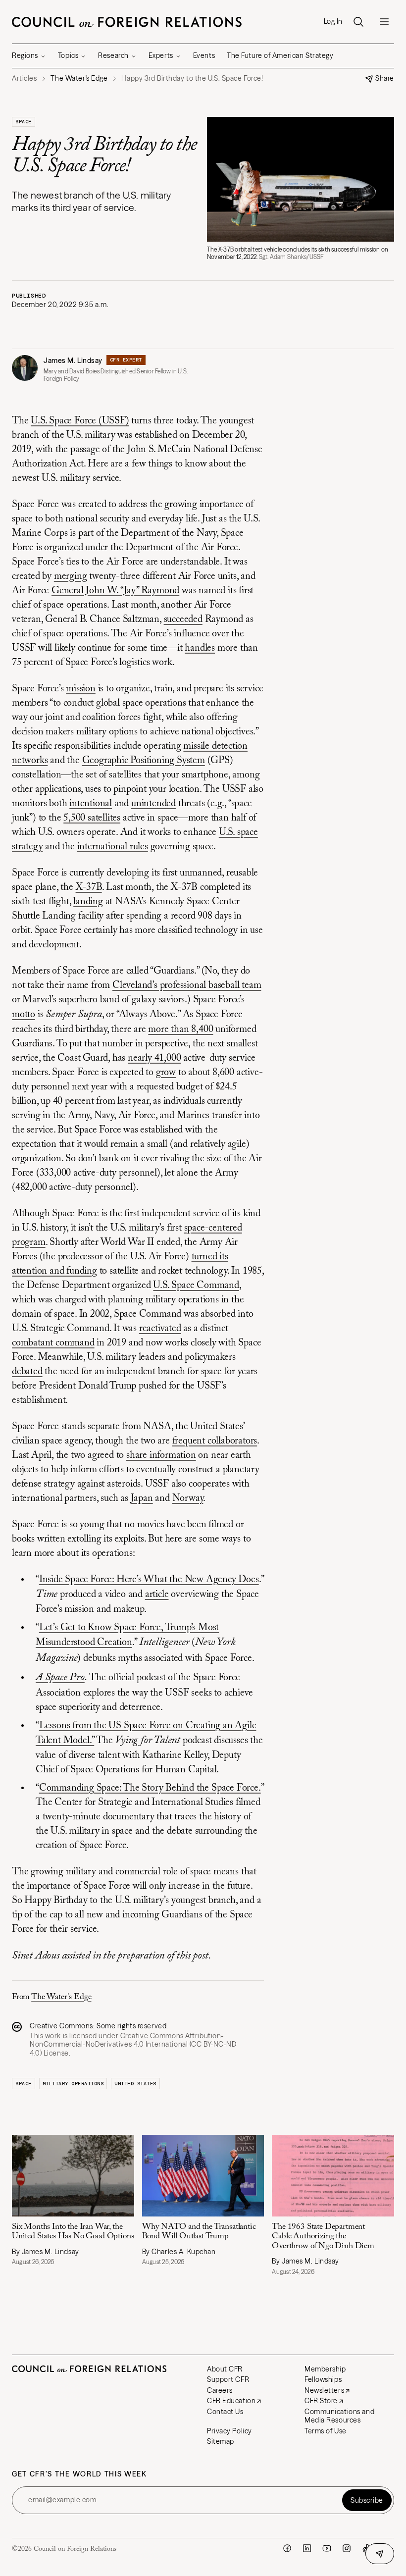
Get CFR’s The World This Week (79, 2474)
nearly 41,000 (154, 1058)
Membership (325, 2369)
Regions (25, 55)
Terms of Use (326, 2431)
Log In (333, 22)
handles (200, 648)
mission (81, 689)
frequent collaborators (215, 1441)
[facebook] (287, 2548)
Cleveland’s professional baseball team (187, 985)
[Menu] (384, 22)
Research (113, 55)
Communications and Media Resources (339, 2416)
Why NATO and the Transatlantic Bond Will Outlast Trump (199, 2232)
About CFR (225, 2369)
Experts (161, 55)
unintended (153, 804)
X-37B (89, 887)
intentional (91, 804)
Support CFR (228, 2379)
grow (166, 1073)
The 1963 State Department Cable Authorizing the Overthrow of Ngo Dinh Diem (324, 2237)
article (157, 1595)
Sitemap (221, 2441)
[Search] (358, 22)
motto (24, 1015)
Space (24, 122)
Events (204, 55)
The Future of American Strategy (280, 55)
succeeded (183, 619)
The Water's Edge (61, 1997)
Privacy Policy (229, 2431)
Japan (142, 1498)
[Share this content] (380, 2554)
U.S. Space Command (196, 1286)
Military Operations (73, 2084)
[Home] (127, 22)
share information (161, 1455)
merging (71, 576)
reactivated (160, 1329)
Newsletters (324, 2390)
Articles (24, 78)
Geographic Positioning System (144, 761)
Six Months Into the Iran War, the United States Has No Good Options (73, 2232)
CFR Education (231, 2401)
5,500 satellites (92, 818)
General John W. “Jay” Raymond (115, 591)
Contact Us (225, 2412)
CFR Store (321, 2401)
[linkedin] (307, 2548)
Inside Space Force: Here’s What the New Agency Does (149, 1580)
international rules (113, 847)
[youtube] (327, 2548)
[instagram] (347, 2548)
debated (27, 1372)
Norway (188, 1498)
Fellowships (323, 2379)
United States (135, 2084)
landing (88, 902)
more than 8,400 (180, 1030)
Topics (68, 55)
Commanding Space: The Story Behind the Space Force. (150, 1788)
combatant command (53, 1343)
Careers (220, 2390)
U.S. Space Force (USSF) (80, 421)
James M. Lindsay (73, 361)
